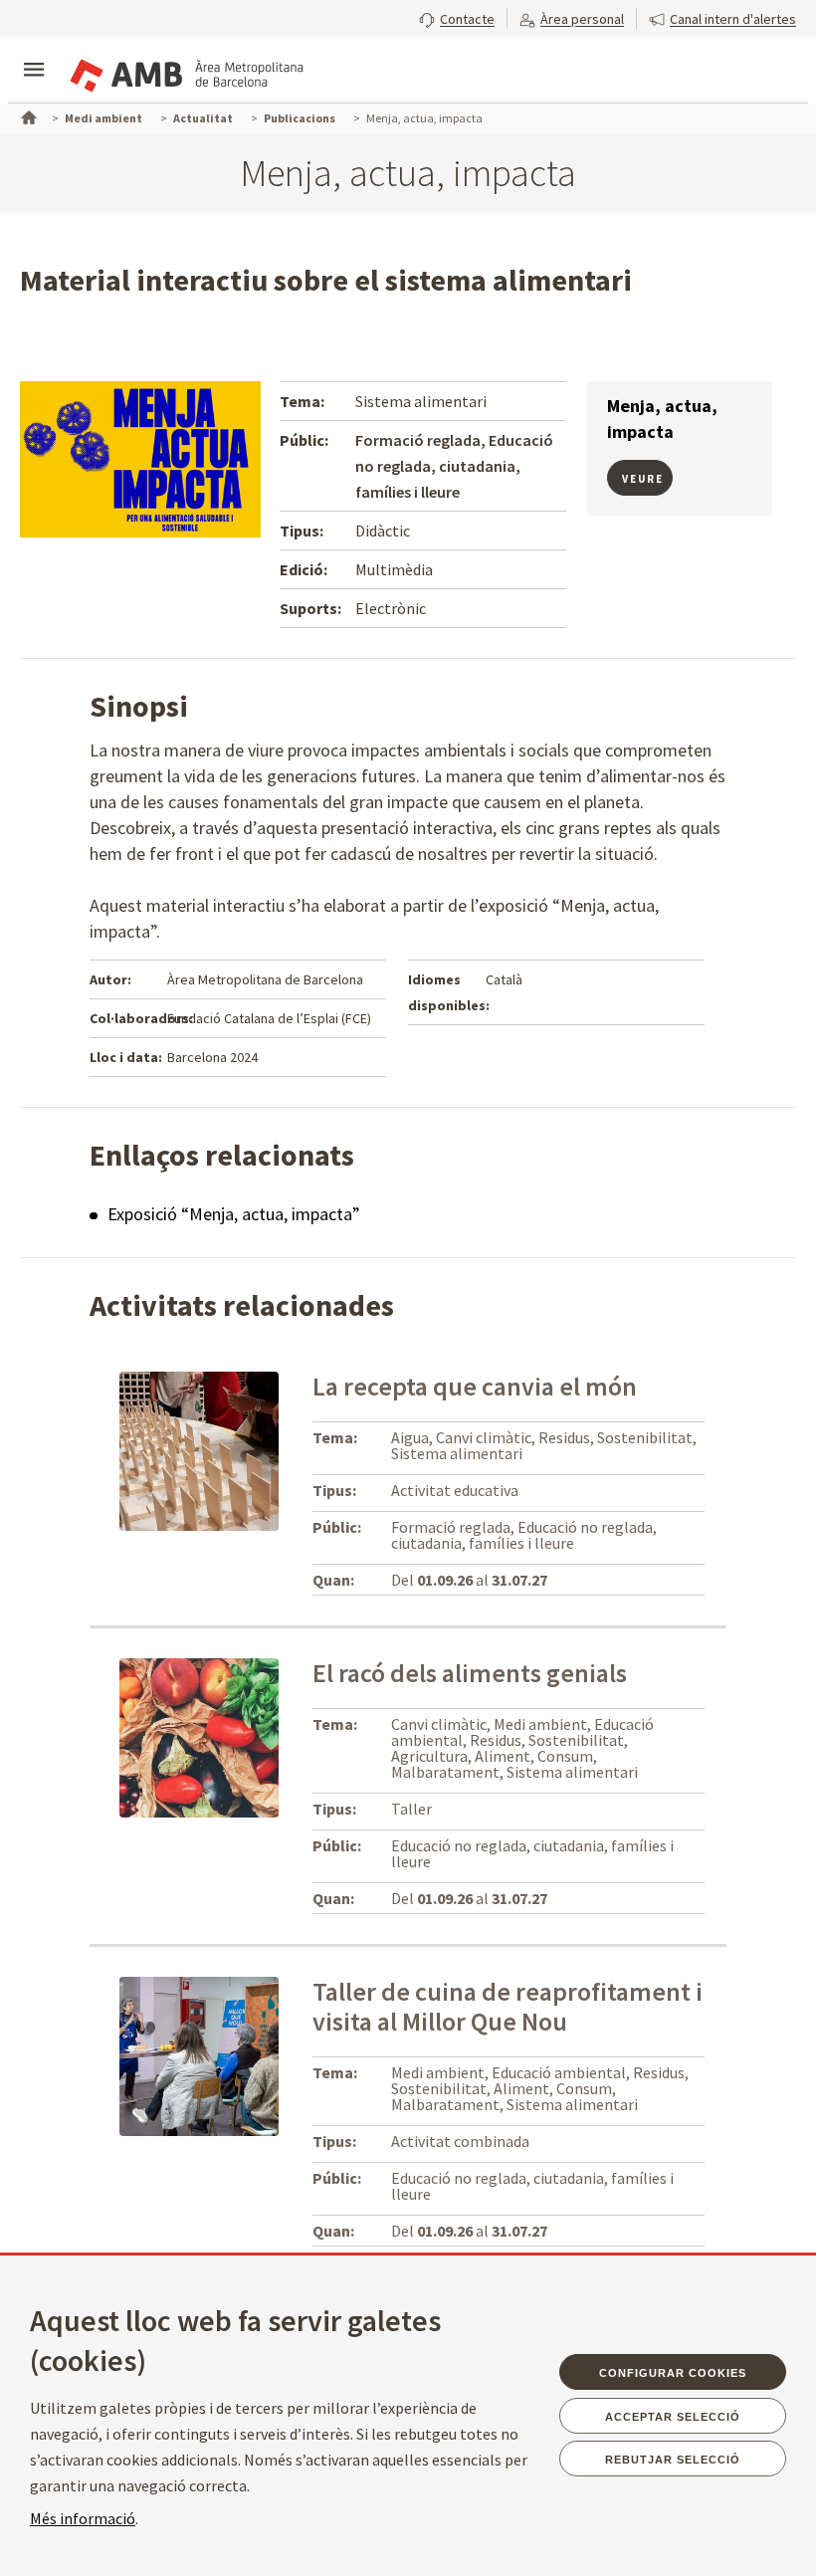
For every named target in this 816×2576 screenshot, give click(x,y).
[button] (457, 17)
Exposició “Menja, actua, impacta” (234, 1214)
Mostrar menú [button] (34, 53)
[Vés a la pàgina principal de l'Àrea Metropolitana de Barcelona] (185, 72)
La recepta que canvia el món (475, 1386)
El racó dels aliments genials (470, 1673)
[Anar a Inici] (27, 115)
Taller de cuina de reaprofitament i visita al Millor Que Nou (508, 2006)
